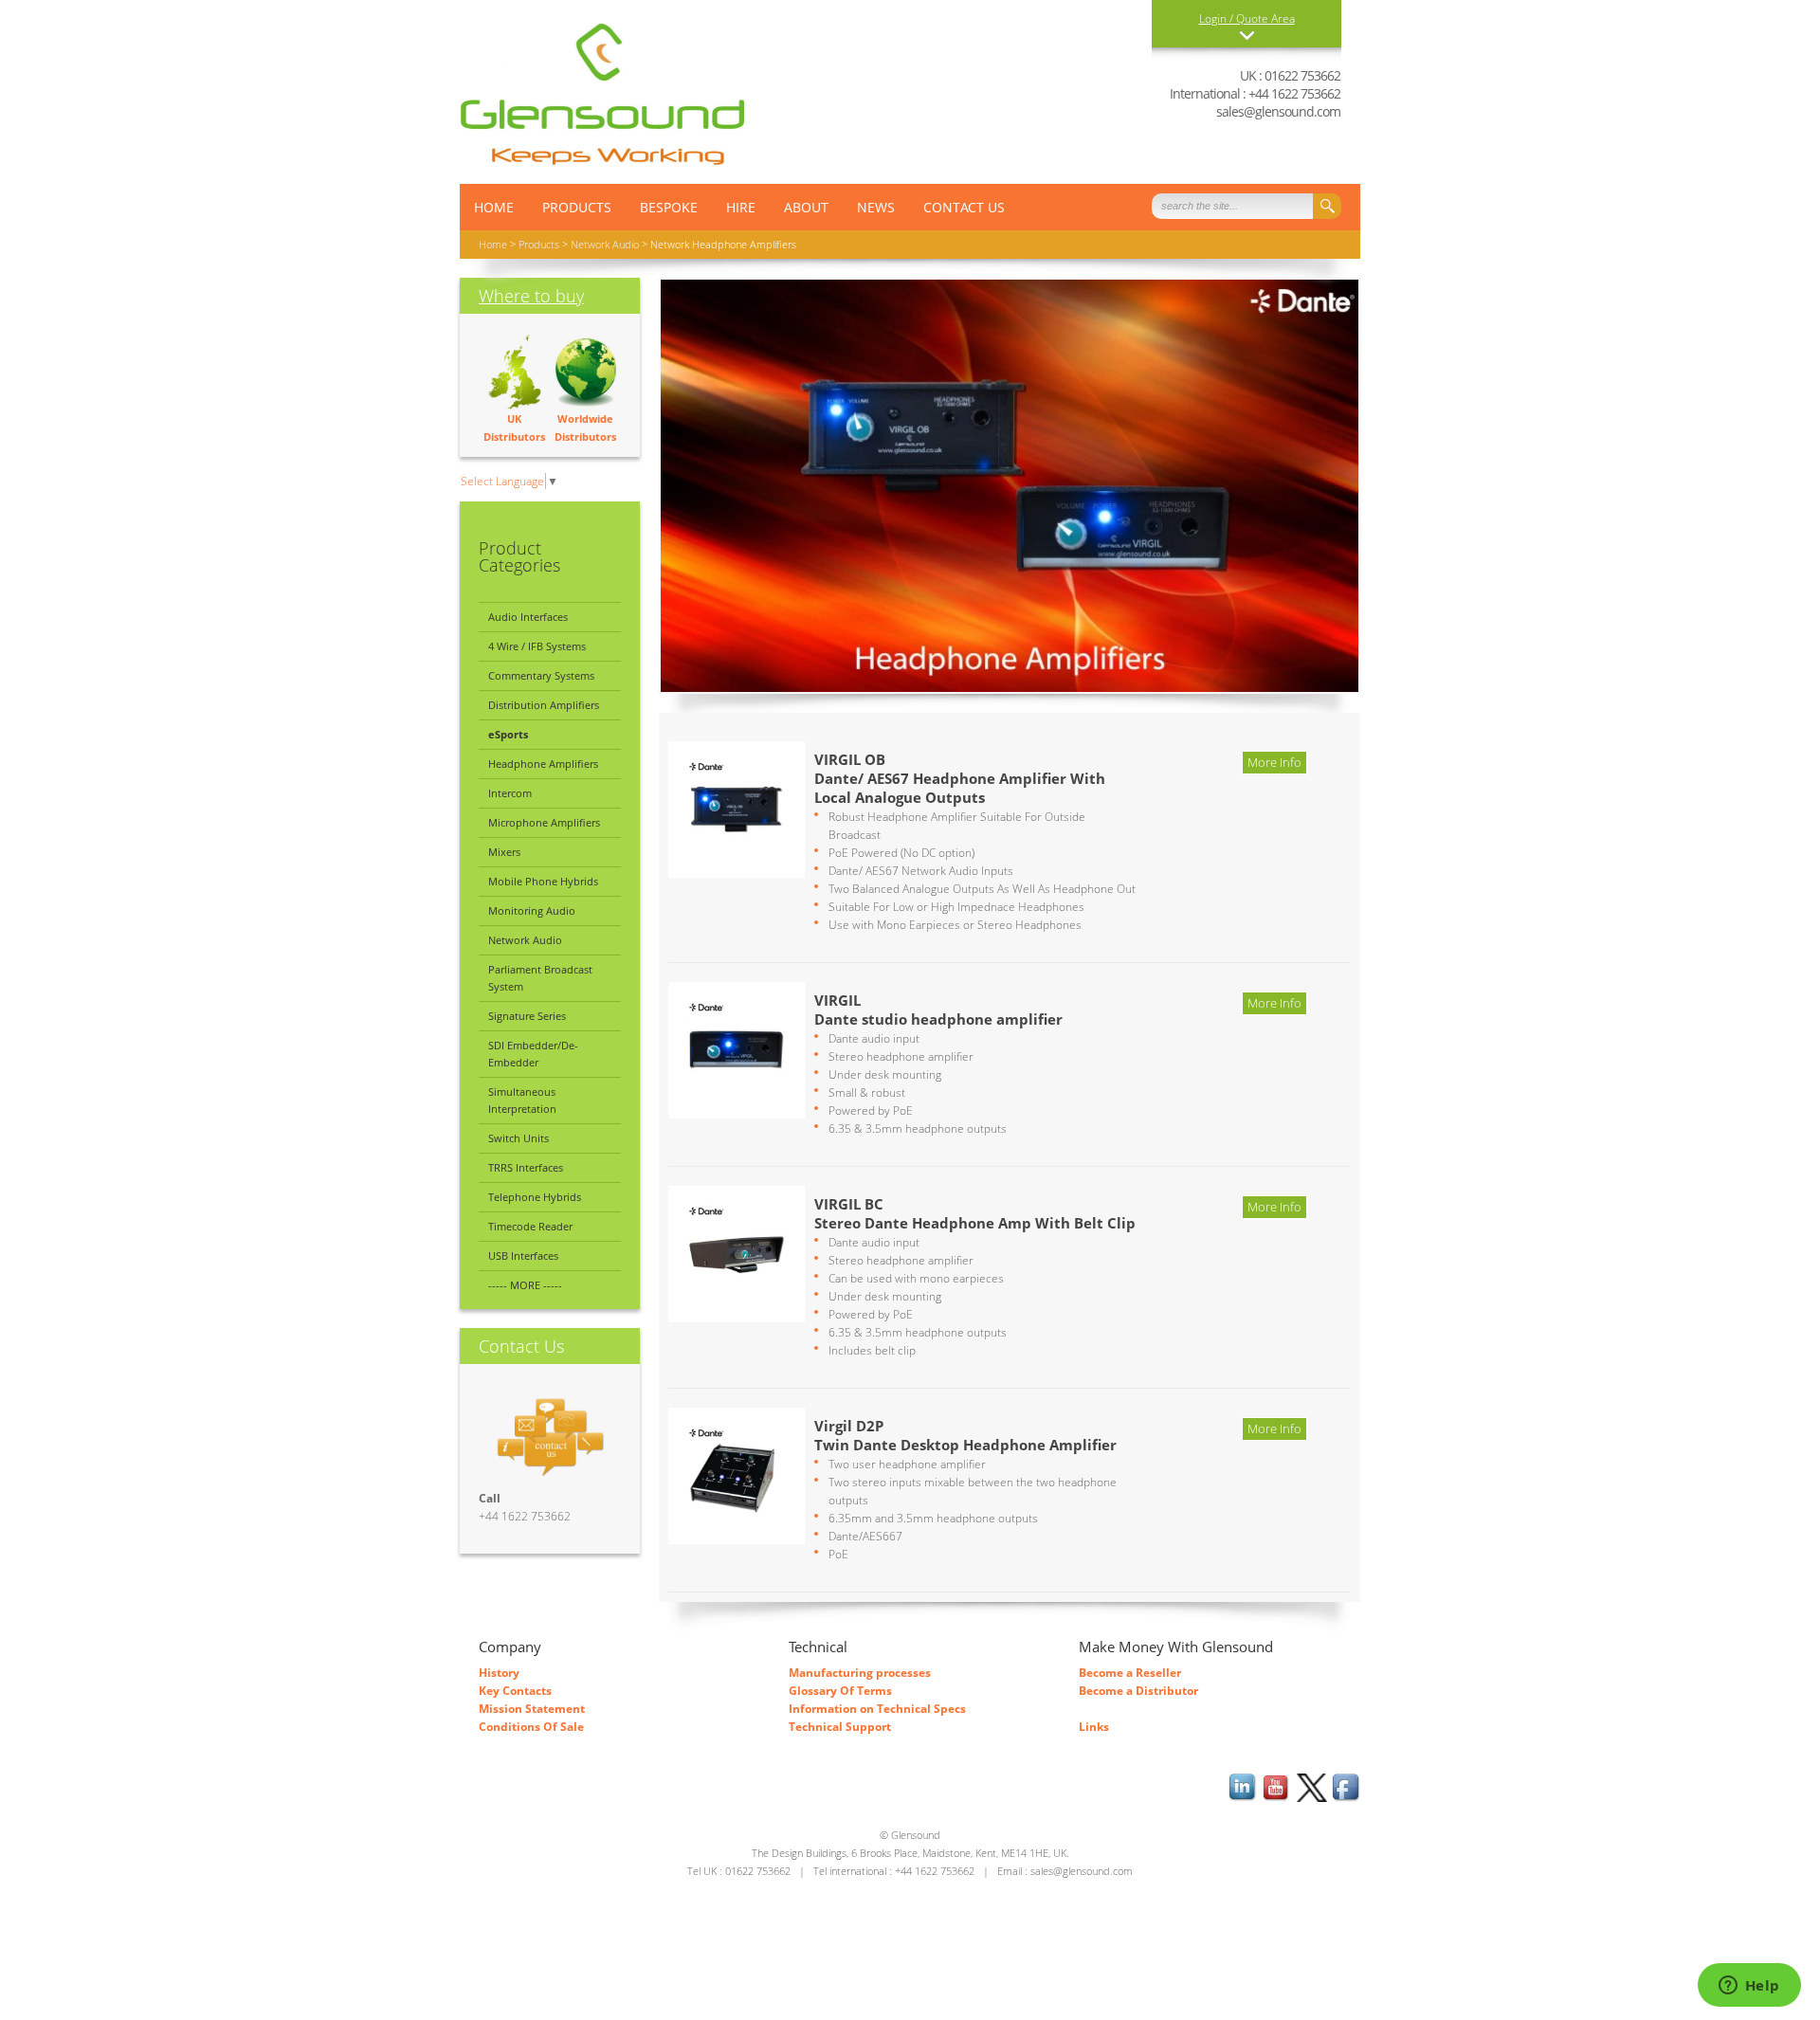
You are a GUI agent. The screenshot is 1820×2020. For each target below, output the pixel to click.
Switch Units (519, 1138)
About (806, 207)
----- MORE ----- (525, 1285)
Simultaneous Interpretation (522, 1100)
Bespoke (669, 207)
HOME (494, 207)
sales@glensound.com (1278, 111)
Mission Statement (532, 1709)
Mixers (504, 852)
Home (493, 244)
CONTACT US (964, 207)
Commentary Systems (541, 675)
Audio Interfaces (528, 617)
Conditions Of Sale (531, 1727)
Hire (741, 207)
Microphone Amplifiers (544, 822)
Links (1094, 1727)
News (876, 207)
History (499, 1673)
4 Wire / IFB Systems (537, 646)
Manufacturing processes (860, 1673)
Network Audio (605, 244)
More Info (1274, 762)
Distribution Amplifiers (544, 705)
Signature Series (527, 1016)
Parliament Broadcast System (540, 978)
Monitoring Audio (532, 910)
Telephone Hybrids (535, 1197)
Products (577, 207)
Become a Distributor (1138, 1691)
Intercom (510, 793)
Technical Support (840, 1727)
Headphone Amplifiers (543, 764)
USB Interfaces (523, 1256)
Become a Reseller (1130, 1673)
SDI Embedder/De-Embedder (533, 1054)
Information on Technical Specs (877, 1709)
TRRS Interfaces (526, 1167)
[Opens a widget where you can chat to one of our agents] (1749, 1987)
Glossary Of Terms (840, 1691)
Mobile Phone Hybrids (543, 881)
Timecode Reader (530, 1226)
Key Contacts (515, 1691)
